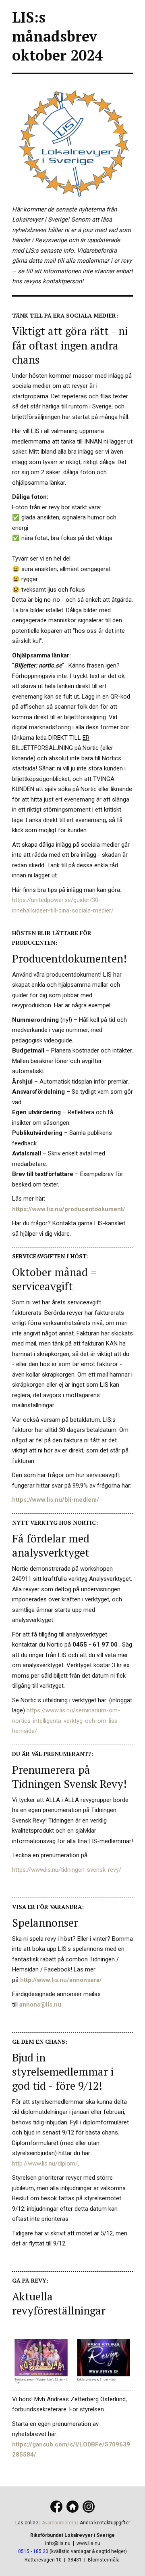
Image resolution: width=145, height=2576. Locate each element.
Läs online (27, 2523)
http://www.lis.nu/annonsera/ (61, 1980)
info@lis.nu (58, 2543)
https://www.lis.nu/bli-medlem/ (56, 1500)
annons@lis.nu (40, 2005)
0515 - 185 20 (33, 2551)
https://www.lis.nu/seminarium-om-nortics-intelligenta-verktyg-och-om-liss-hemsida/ (66, 1721)
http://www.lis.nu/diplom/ (45, 2164)
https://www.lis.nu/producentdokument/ (69, 1209)
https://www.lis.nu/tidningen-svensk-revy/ (67, 1870)
